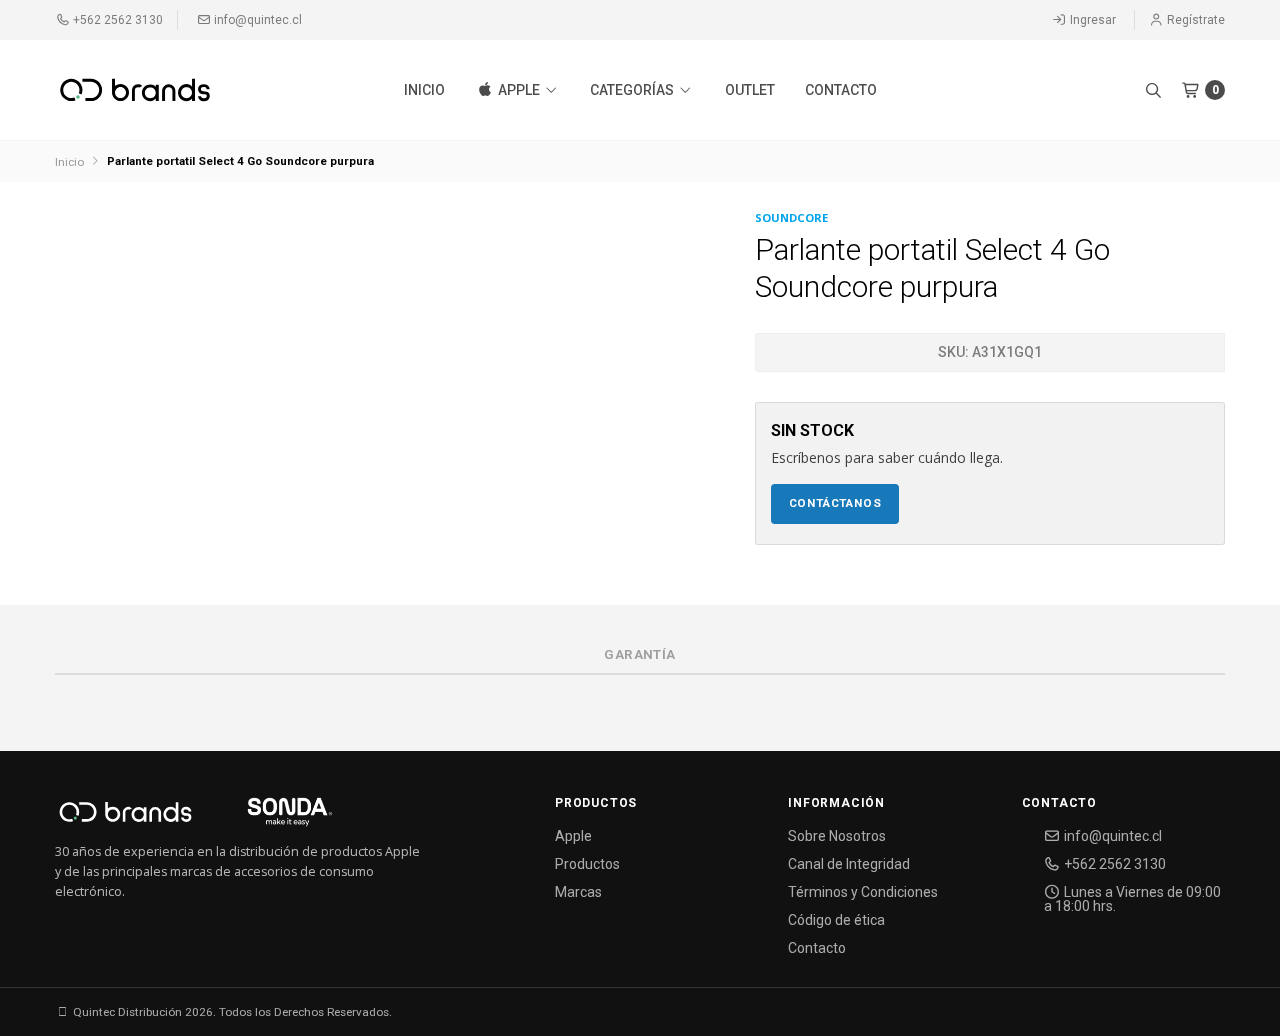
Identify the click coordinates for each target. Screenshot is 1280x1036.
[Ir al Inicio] (135, 90)
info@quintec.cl (256, 20)
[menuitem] (424, 90)
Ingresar (1091, 20)
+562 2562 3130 (116, 20)
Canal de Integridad (849, 864)
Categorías (633, 90)
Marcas (578, 892)
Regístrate (1194, 20)
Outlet (750, 90)
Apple (519, 90)
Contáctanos (835, 503)
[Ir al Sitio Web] (266, 818)
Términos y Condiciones (863, 892)
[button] (1153, 90)
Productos (587, 864)
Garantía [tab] (639, 654)
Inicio (424, 90)
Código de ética (836, 920)
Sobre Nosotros (837, 836)
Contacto (841, 90)
